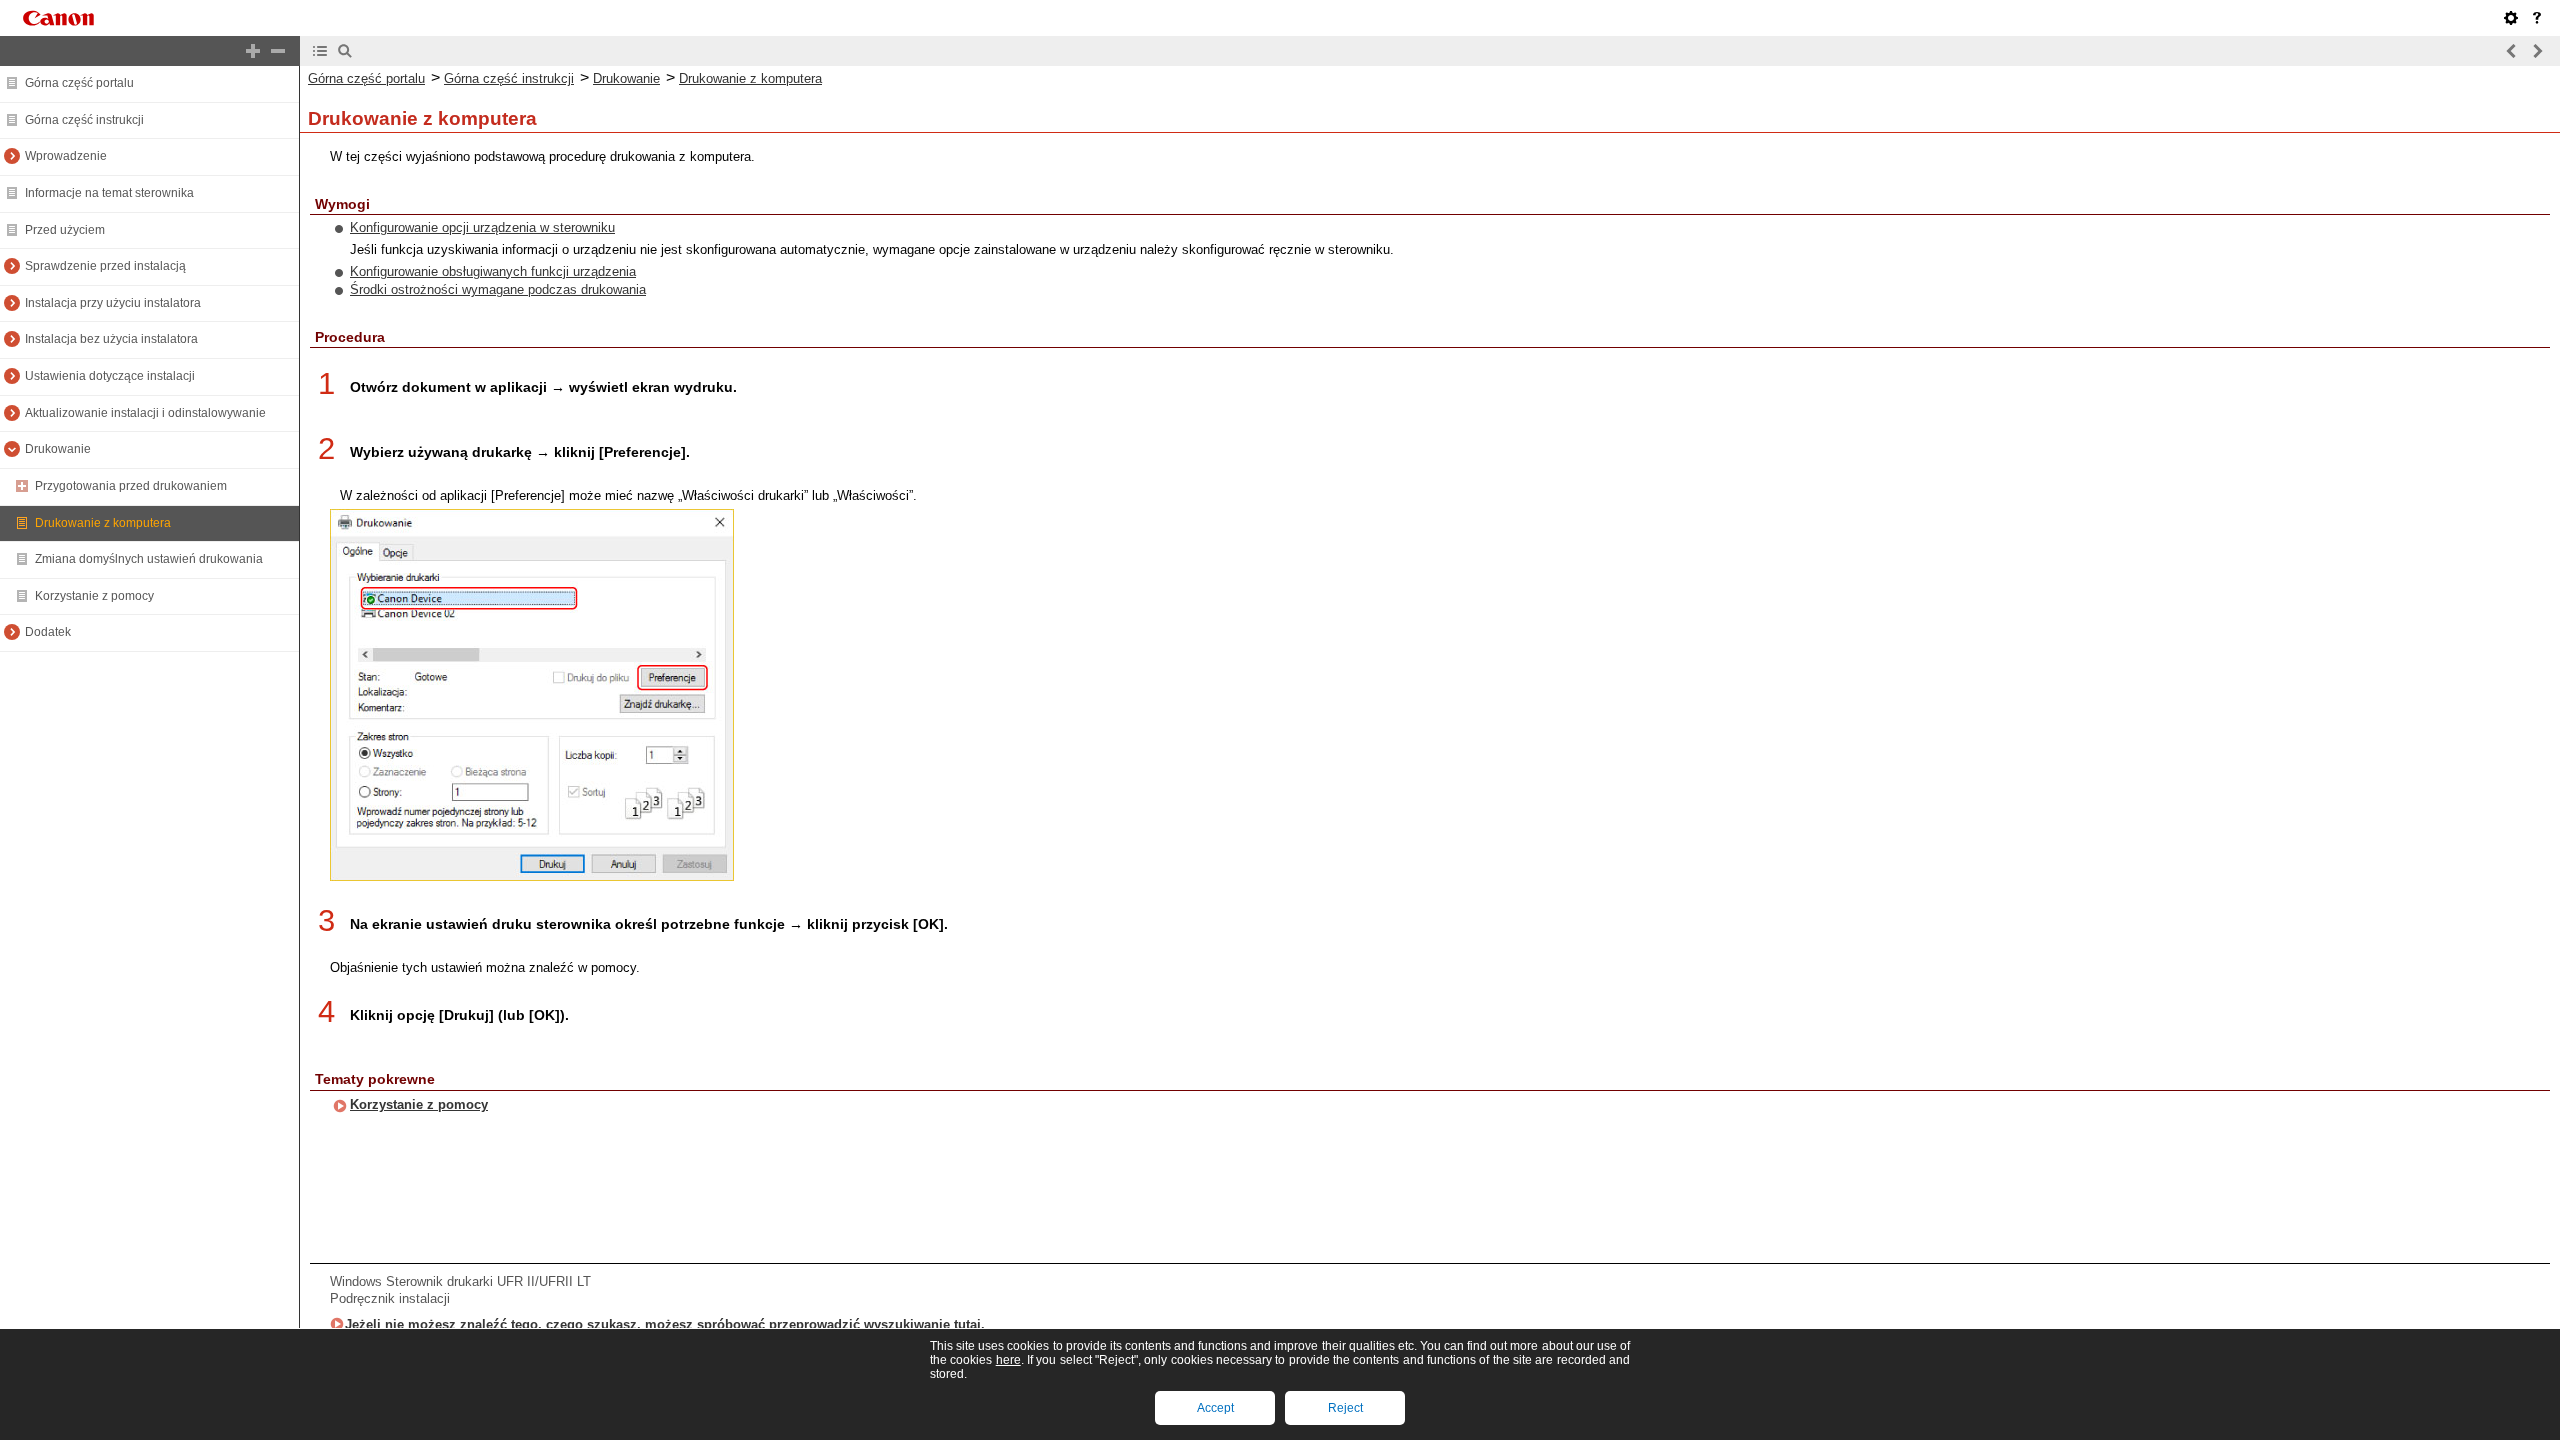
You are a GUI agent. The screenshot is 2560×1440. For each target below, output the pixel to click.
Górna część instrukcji (84, 120)
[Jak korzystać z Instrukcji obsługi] (2537, 18)
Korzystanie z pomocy (94, 596)
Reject (1345, 1408)
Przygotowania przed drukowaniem (131, 486)
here (1008, 1360)
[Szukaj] (345, 51)
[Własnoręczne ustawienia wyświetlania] (2511, 18)
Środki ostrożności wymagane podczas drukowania (498, 289)
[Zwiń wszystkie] (278, 51)
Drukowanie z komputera (103, 523)
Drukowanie (58, 449)
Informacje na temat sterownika (109, 193)
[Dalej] (2537, 51)
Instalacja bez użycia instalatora (111, 339)
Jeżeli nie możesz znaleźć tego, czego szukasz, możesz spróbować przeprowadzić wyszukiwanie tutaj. (665, 1324)
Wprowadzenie (66, 156)
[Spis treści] (320, 51)
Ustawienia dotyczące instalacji (110, 376)
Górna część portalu (79, 83)
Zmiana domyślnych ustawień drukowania (149, 559)
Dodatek (48, 632)
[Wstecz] (2512, 51)
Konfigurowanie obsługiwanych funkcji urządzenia (493, 271)
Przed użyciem (65, 230)
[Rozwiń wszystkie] (253, 51)
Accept (1215, 1408)
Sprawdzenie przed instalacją (105, 266)
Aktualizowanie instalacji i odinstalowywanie (145, 413)
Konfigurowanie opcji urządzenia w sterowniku (482, 227)
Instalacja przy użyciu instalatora (113, 303)
